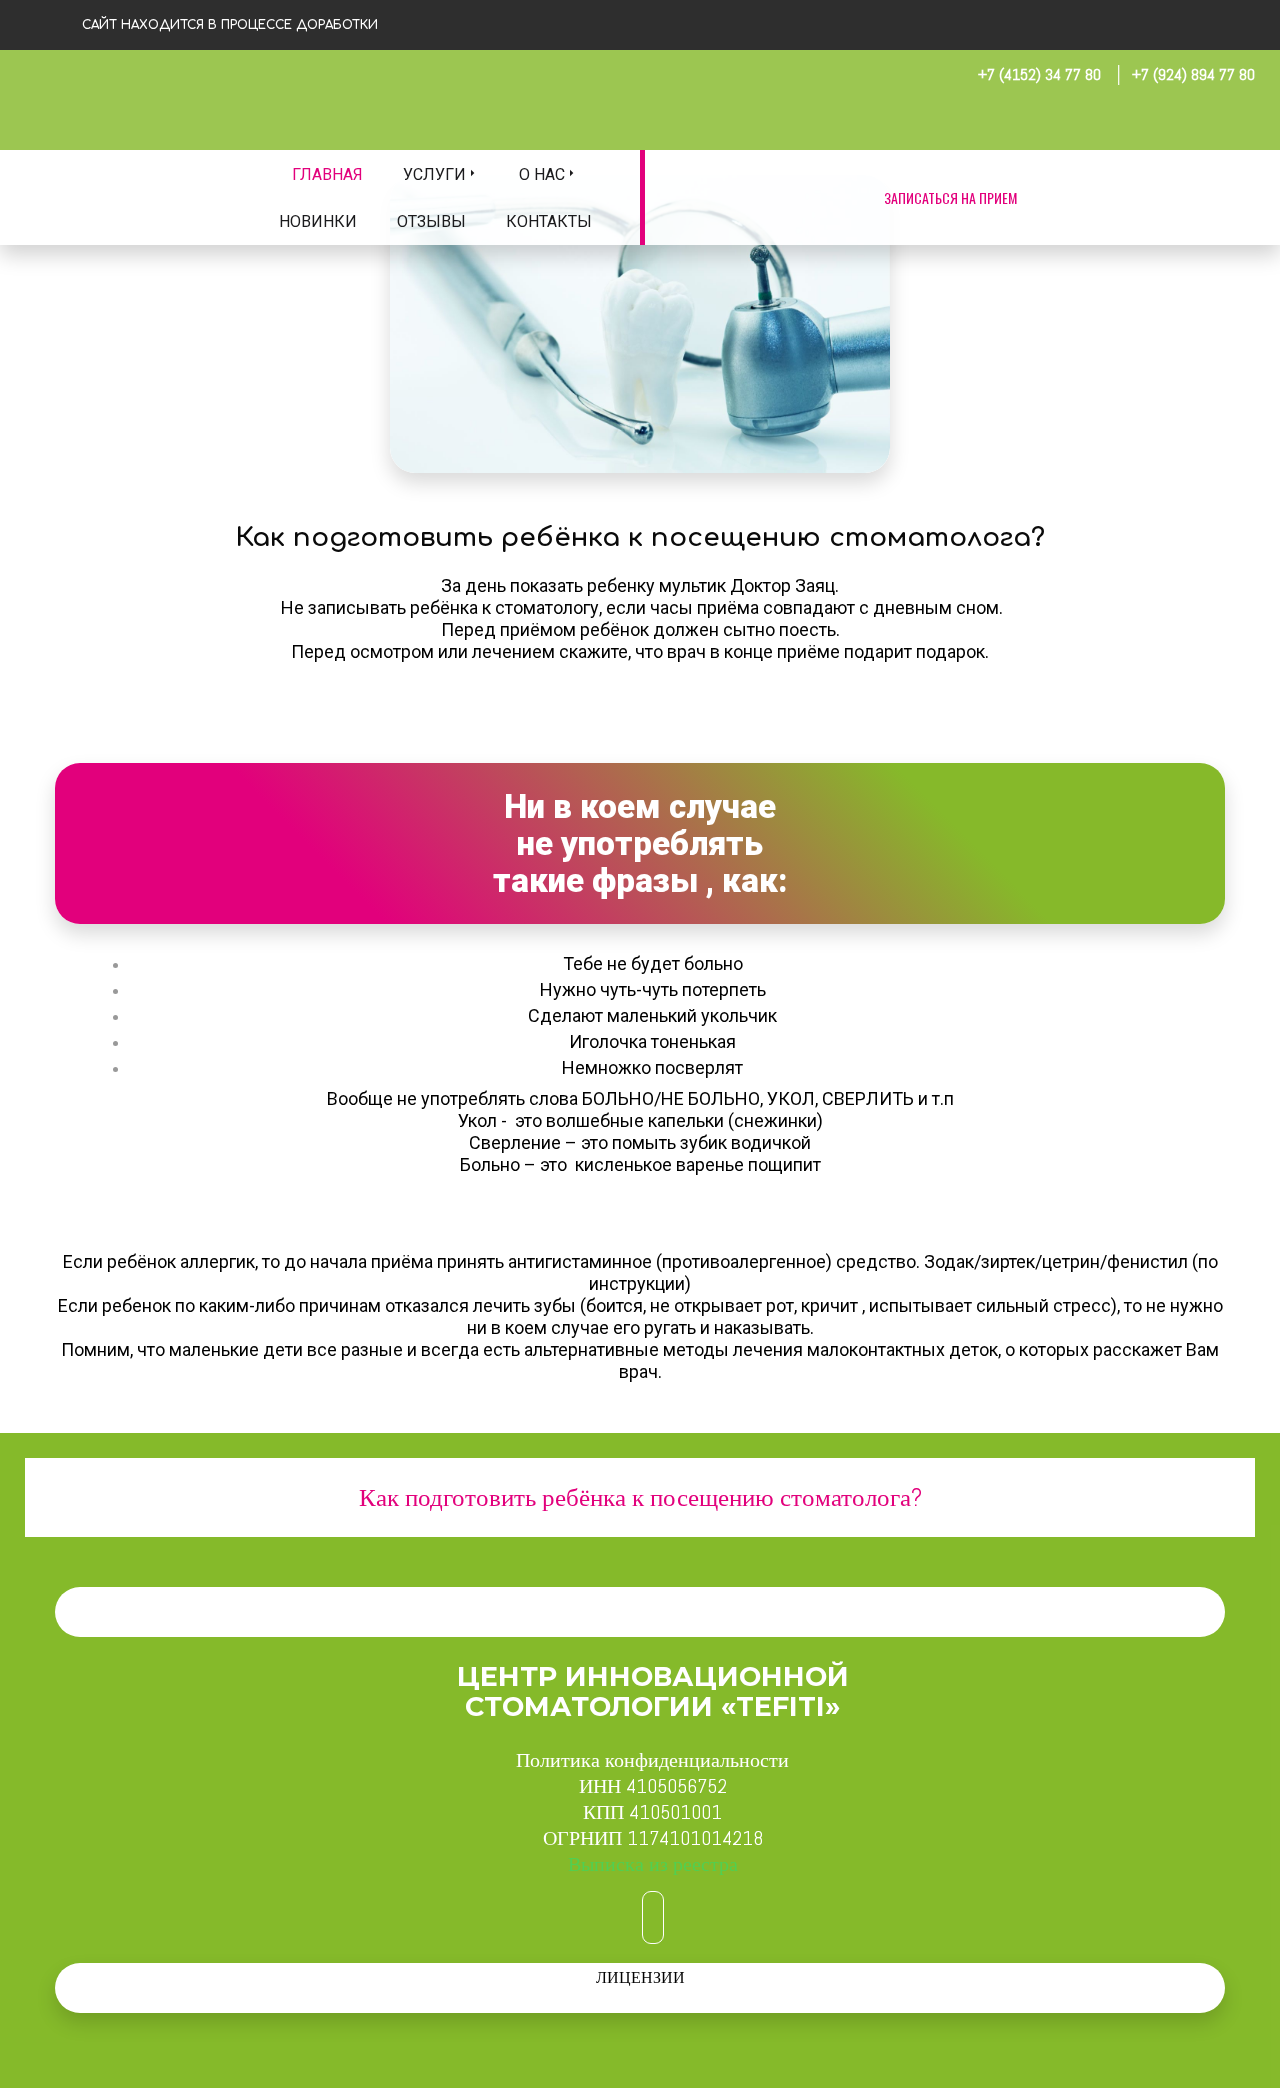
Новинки (318, 221)
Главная (327, 174)
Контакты (549, 221)
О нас (542, 174)
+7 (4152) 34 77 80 (1039, 74)
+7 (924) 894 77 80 (1193, 74)
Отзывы (431, 221)
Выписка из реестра (653, 1864)
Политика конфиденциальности (652, 1760)
